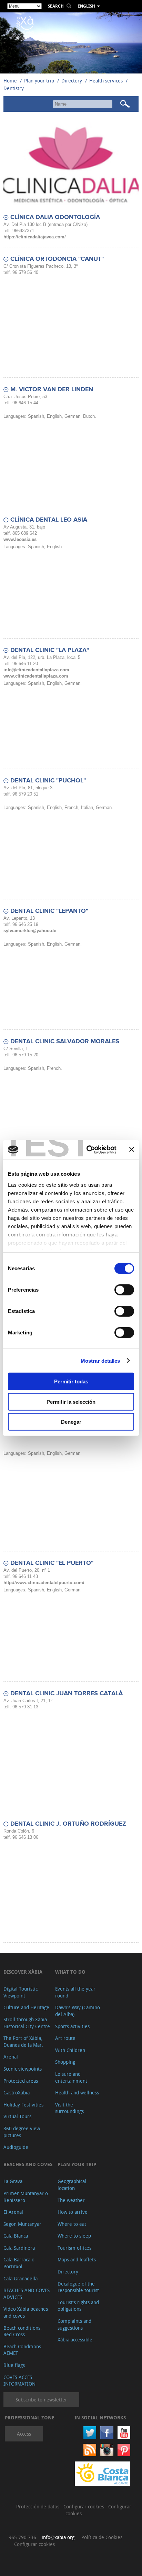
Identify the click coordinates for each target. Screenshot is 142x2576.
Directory (72, 81)
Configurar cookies (84, 2506)
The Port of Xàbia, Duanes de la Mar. (23, 2041)
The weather (71, 2200)
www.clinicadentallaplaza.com (36, 676)
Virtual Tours (17, 2116)
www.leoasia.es (20, 539)
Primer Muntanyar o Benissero (26, 2197)
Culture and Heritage (26, 2007)
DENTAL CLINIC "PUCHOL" (48, 781)
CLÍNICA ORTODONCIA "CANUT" (57, 259)
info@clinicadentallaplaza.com (36, 670)
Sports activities (72, 2026)
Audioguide (16, 2147)
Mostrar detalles (100, 1360)
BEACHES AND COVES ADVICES (27, 2294)
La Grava (13, 2181)
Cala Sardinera (19, 2248)
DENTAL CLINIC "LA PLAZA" (50, 650)
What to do (70, 1972)
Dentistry (14, 88)
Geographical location (72, 2185)
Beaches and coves (28, 2164)
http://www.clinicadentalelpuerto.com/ (44, 1583)
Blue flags (14, 2365)
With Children (70, 2050)
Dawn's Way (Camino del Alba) (78, 2011)
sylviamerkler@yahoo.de (30, 931)
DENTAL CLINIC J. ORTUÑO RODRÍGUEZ (68, 1824)
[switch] (124, 1290)
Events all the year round (75, 1992)
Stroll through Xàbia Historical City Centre (27, 2023)
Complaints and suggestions (74, 2324)
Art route (65, 2038)
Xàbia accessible (75, 2340)
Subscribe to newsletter (41, 2400)
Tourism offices (74, 2248)
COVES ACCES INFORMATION (19, 2381)
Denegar (71, 1422)
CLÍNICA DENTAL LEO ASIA (49, 520)
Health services (106, 81)
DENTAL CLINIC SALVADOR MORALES (65, 1042)
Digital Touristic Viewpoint (21, 1992)
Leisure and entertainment (71, 2077)
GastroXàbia (17, 2093)
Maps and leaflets (77, 2259)
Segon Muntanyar (22, 2224)
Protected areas (21, 2081)
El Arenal (13, 2212)
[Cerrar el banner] (132, 1149)
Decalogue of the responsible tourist (78, 2287)
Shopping (65, 2062)
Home (10, 81)
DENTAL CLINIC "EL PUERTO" (52, 1563)
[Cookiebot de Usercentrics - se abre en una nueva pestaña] (88, 1149)
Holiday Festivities (23, 2105)
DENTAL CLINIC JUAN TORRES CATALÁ (67, 1694)
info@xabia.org (58, 2537)
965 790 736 (22, 2537)
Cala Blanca (16, 2236)
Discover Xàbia (23, 1972)
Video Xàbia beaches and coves (26, 2312)
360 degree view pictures (22, 2132)
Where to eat (72, 2224)
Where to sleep (74, 2236)
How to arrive (73, 2212)
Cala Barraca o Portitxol (19, 2263)
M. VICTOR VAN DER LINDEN (52, 389)
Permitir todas (71, 1381)
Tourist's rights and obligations (78, 2306)
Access (24, 2434)
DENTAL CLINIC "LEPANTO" (49, 911)
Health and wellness (77, 2093)
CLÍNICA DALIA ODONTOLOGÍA (55, 217)
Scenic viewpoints (23, 2069)
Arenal (11, 2057)
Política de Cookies (102, 2537)
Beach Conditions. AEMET (23, 2350)
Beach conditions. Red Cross (23, 2331)
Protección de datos (38, 2506)
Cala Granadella (21, 2278)
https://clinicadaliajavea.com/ (35, 237)
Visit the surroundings (69, 2108)
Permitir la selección (71, 1401)
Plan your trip (39, 81)
